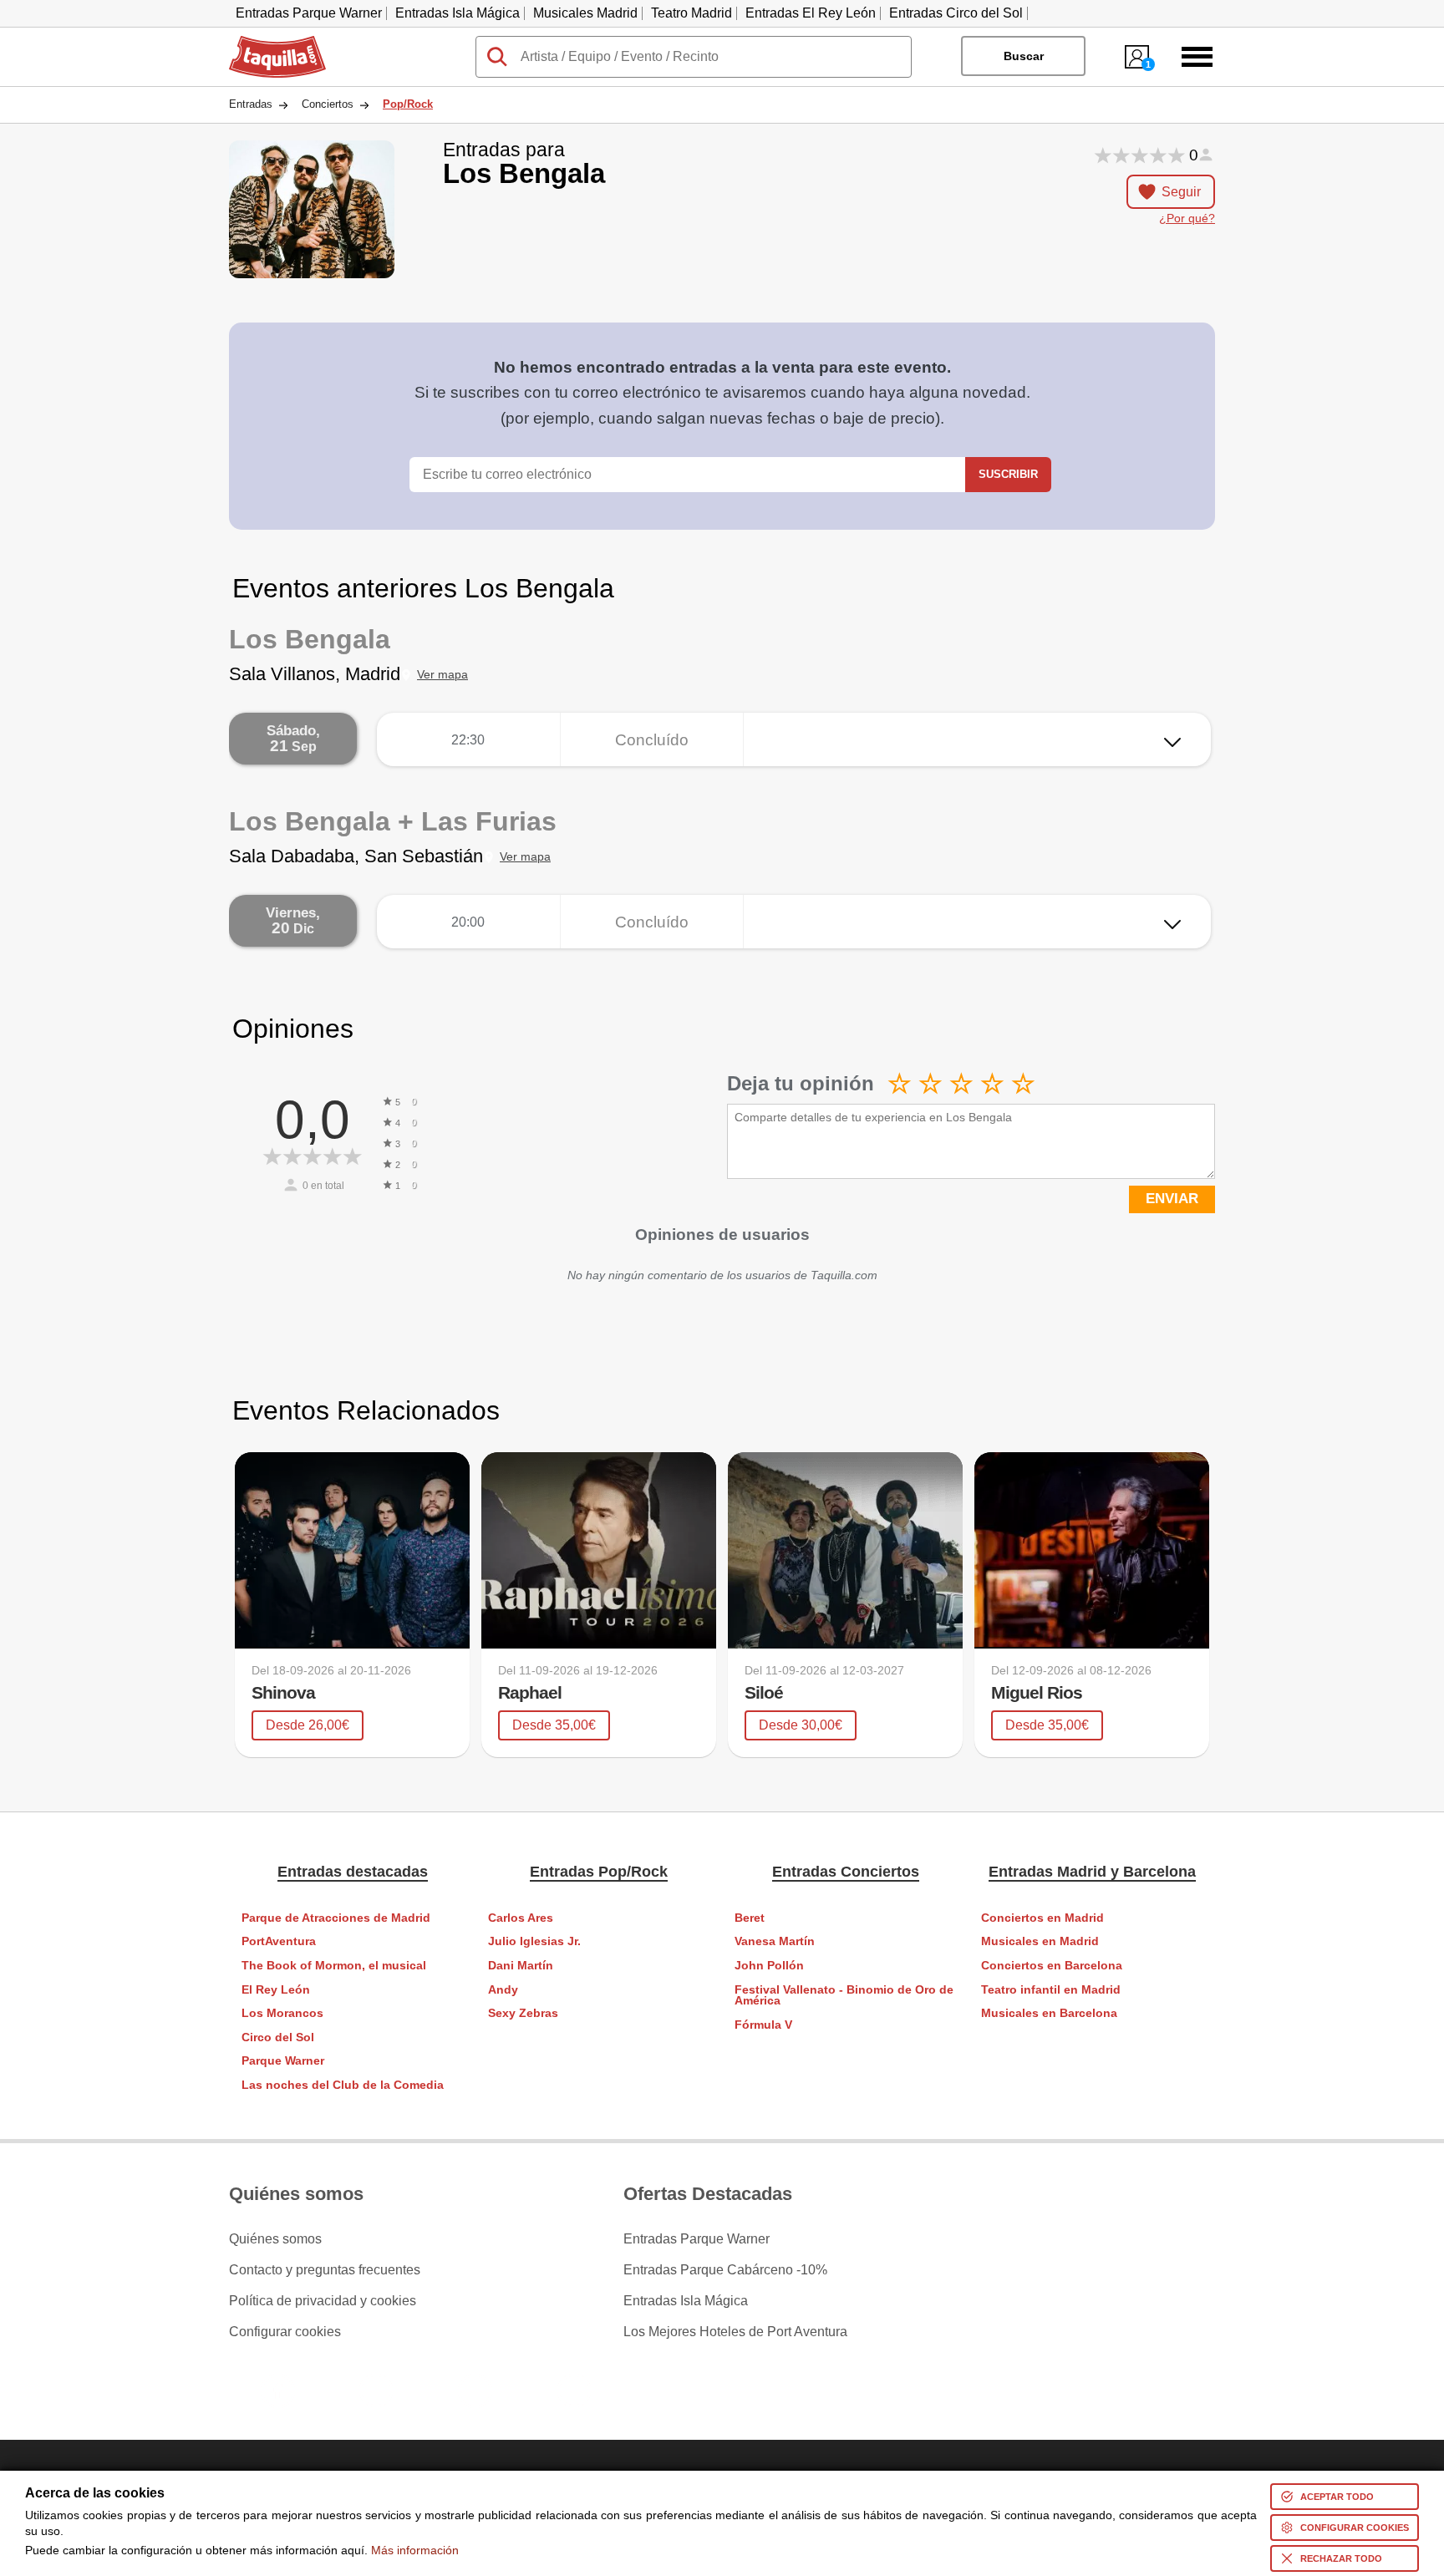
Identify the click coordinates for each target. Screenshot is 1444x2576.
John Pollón (769, 1966)
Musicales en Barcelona (1049, 2013)
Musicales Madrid (585, 13)
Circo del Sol (278, 2037)
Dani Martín (521, 1966)
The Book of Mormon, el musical (334, 1966)
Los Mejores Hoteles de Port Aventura (735, 2332)
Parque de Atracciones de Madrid (336, 1918)
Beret (750, 1918)
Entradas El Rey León (811, 13)
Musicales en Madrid (1040, 1941)
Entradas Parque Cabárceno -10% (725, 2270)
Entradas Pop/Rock (599, 1872)
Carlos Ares (521, 1918)
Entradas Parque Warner (309, 13)
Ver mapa (442, 675)
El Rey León (276, 1990)
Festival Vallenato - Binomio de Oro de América (844, 1996)
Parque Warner (283, 2061)
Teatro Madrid (691, 13)
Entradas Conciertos (846, 1872)
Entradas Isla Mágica (458, 13)
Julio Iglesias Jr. (534, 1941)
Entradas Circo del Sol (956, 13)
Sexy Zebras (523, 2013)
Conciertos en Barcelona (1052, 1966)
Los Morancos (282, 2013)
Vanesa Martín (775, 1941)
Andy (503, 1990)
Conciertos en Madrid (1042, 1918)
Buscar (1024, 56)
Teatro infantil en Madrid (1051, 1990)
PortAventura (279, 1941)
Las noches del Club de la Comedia (343, 2085)
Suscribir (1008, 474)
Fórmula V (763, 2025)
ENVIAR (1172, 1199)
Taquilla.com (267, 43)
